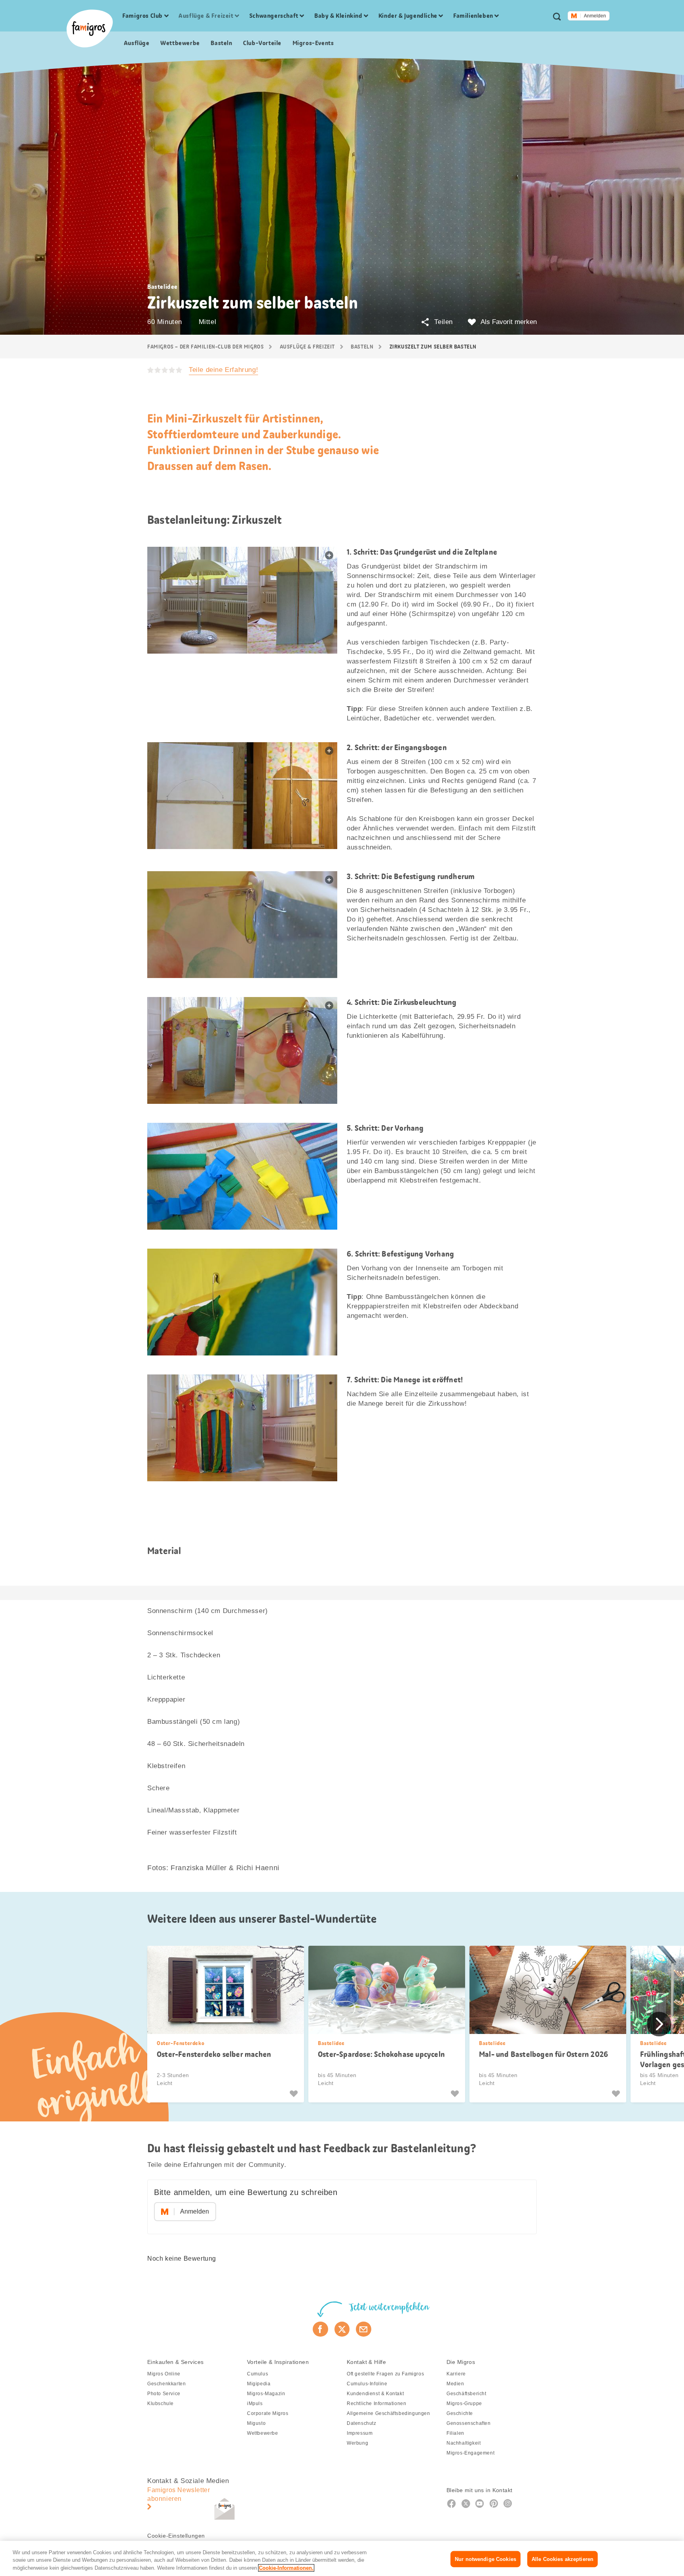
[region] (342, 2558)
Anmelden (595, 16)
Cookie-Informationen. (286, 2568)
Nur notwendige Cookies (485, 2559)
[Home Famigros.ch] (90, 28)
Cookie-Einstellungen (176, 2536)
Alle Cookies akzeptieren (562, 2559)
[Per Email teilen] (364, 2329)
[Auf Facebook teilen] (320, 2329)
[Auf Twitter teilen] (342, 2329)
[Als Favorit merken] (295, 2094)
